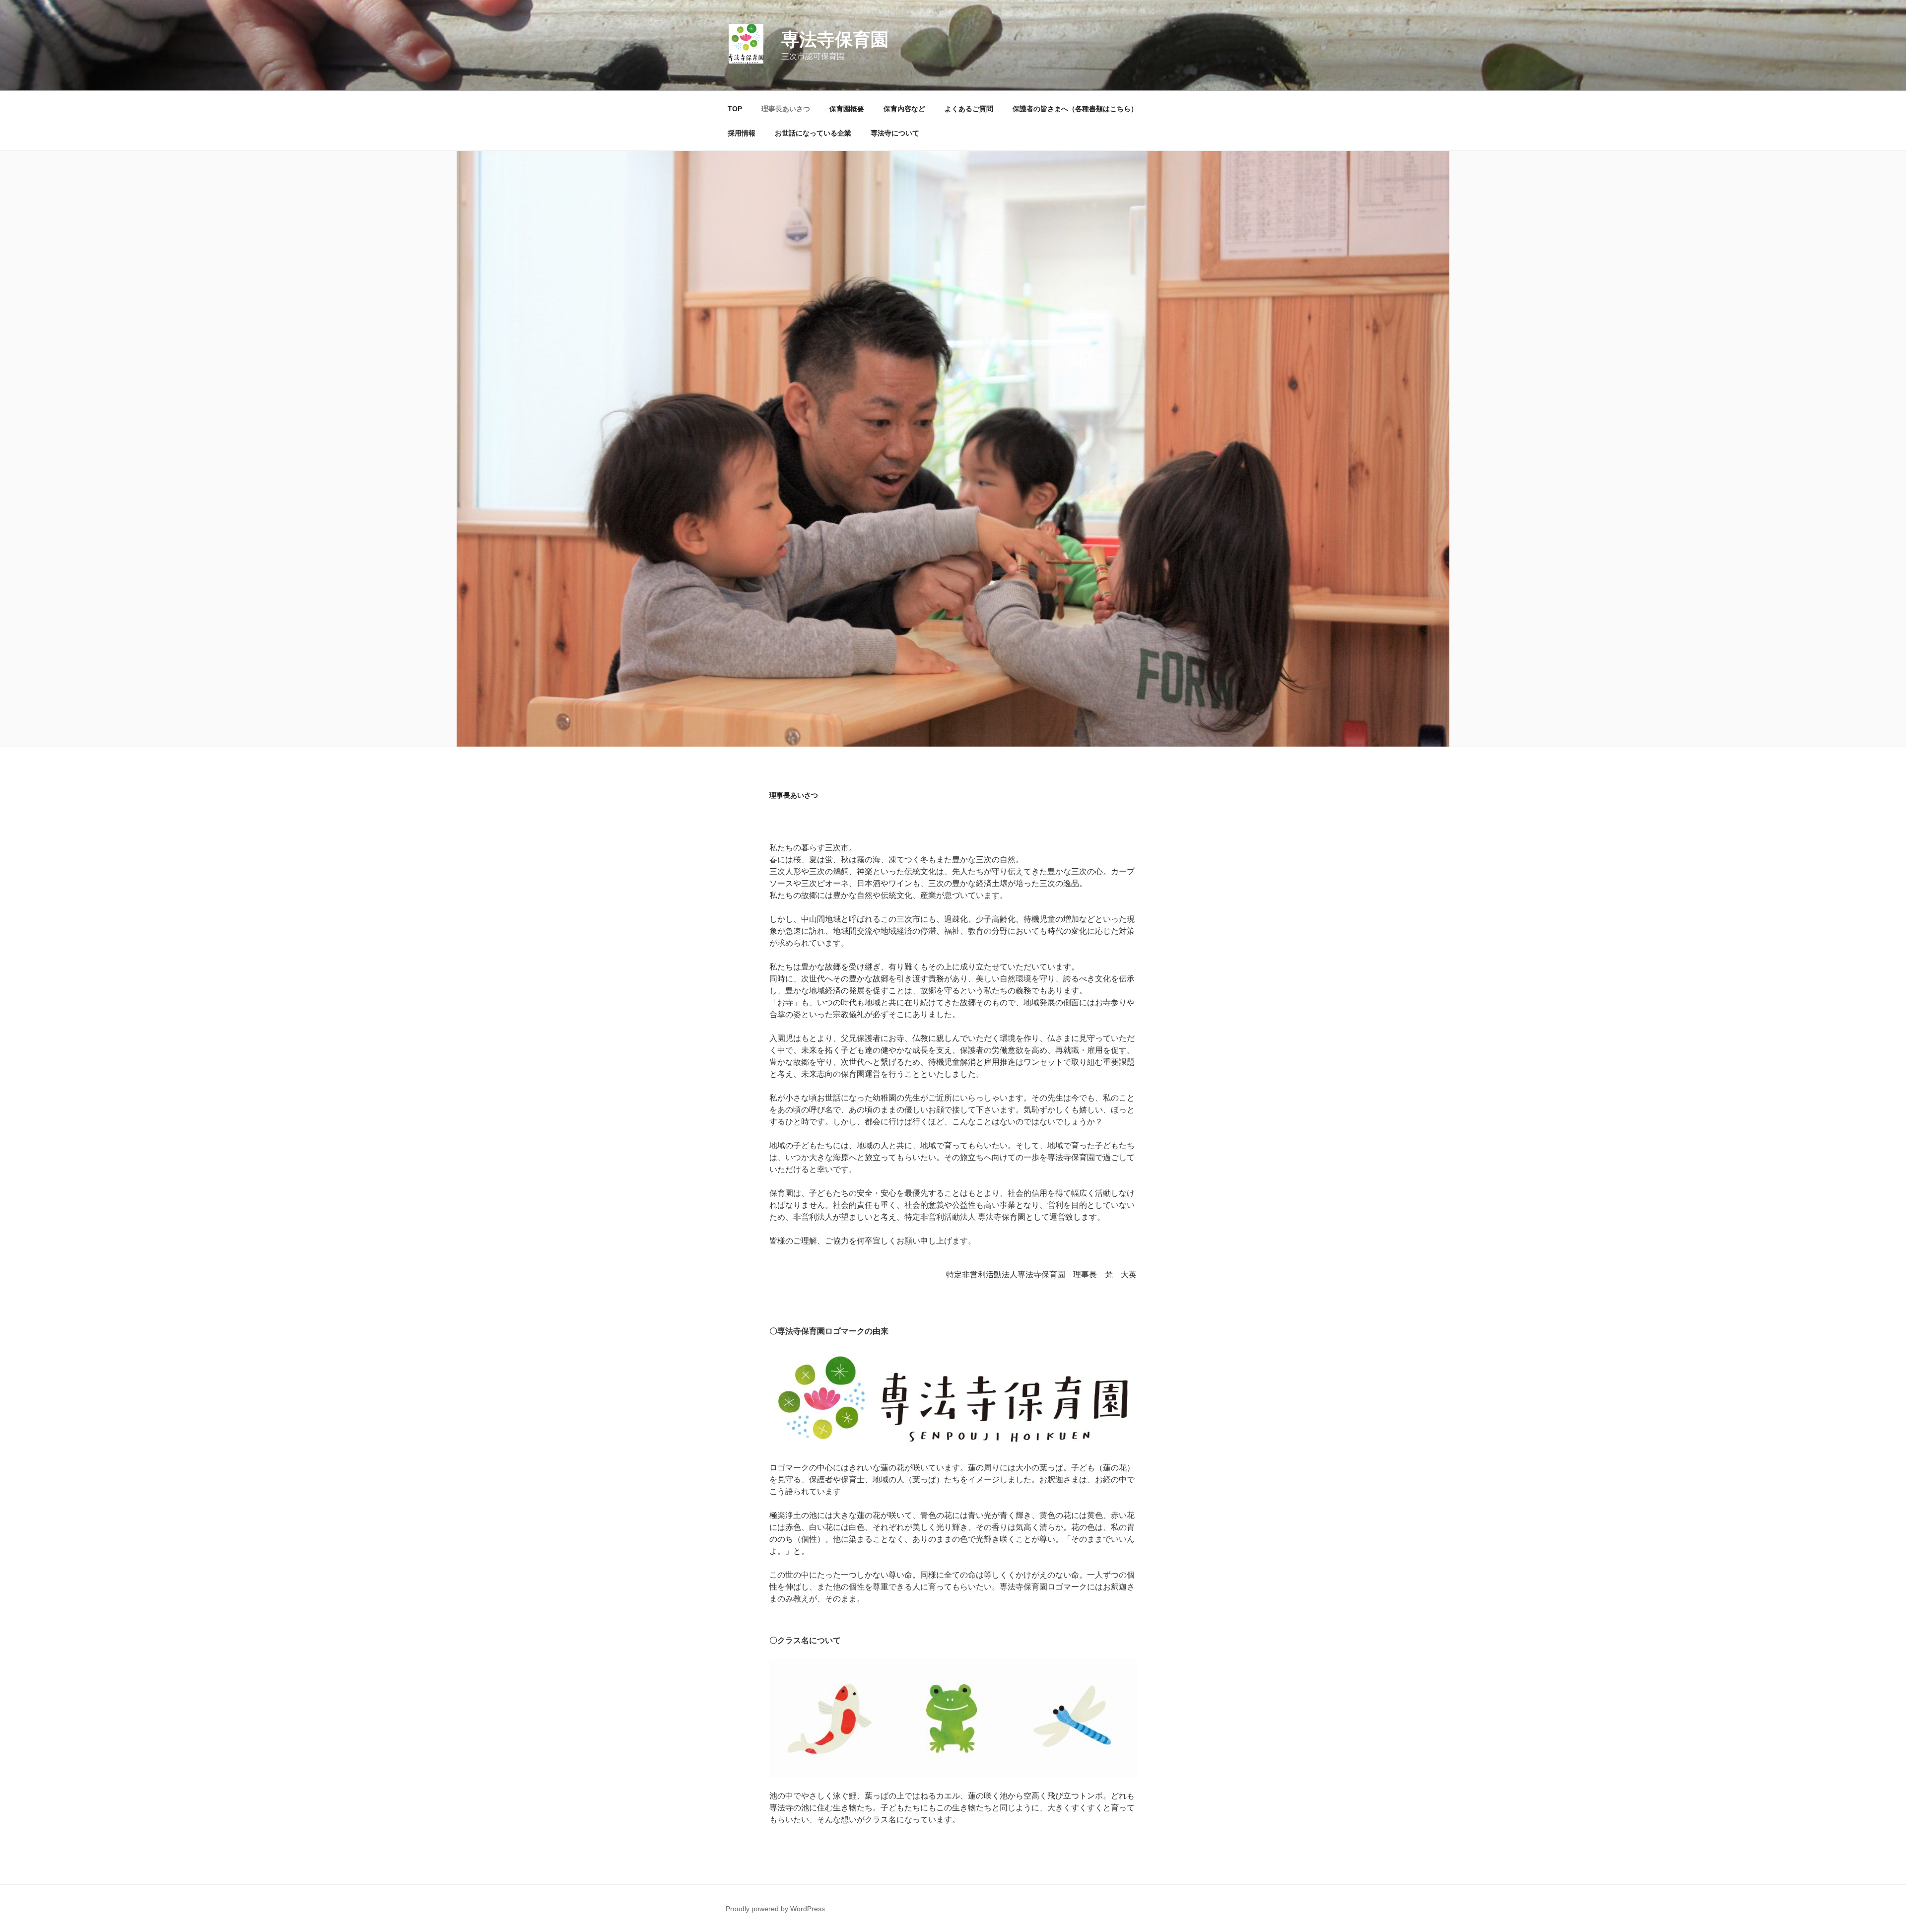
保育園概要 (847, 109)
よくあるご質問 (969, 109)
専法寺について (895, 133)
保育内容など (904, 109)
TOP (735, 109)
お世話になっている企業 (813, 133)
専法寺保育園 (835, 39)
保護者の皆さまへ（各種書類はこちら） (1075, 109)
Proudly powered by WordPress (775, 1909)
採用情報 (742, 133)
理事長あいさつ (786, 109)
